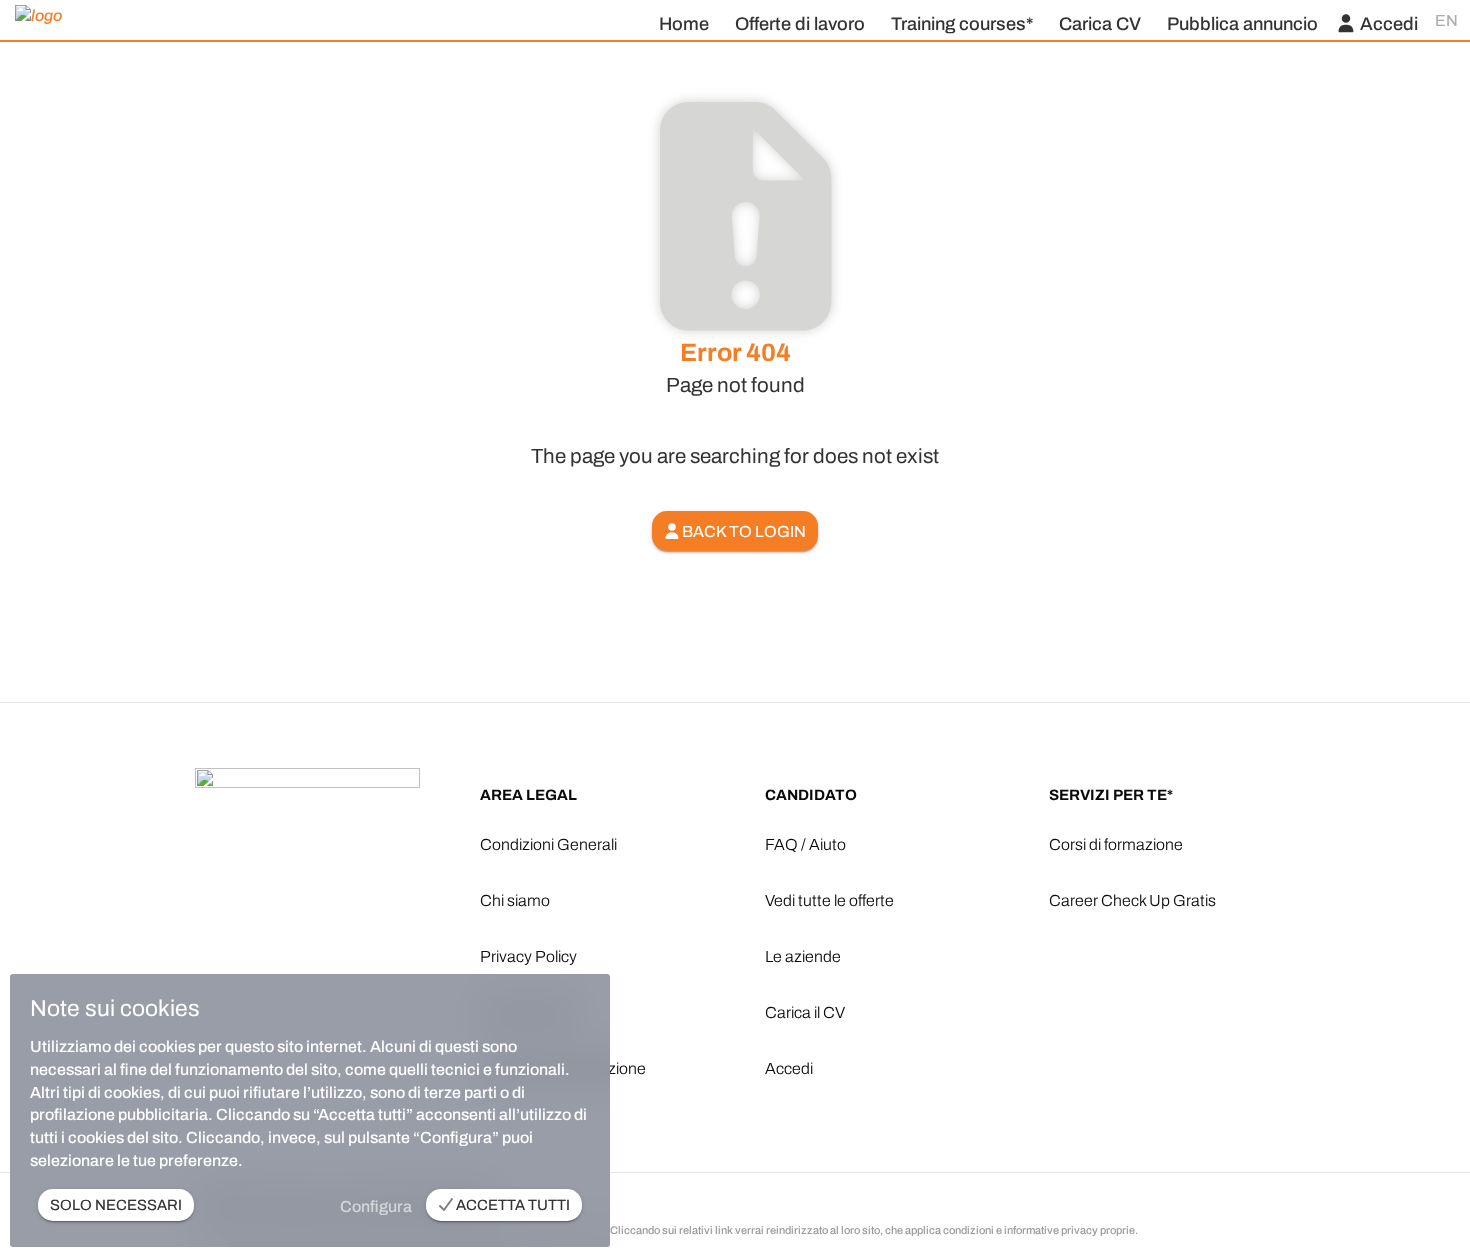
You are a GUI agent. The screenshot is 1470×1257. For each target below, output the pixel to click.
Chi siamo (515, 900)
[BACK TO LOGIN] (735, 505)
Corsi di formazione (1116, 844)
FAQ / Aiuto (805, 844)
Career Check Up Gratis (1132, 900)
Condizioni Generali (548, 844)
